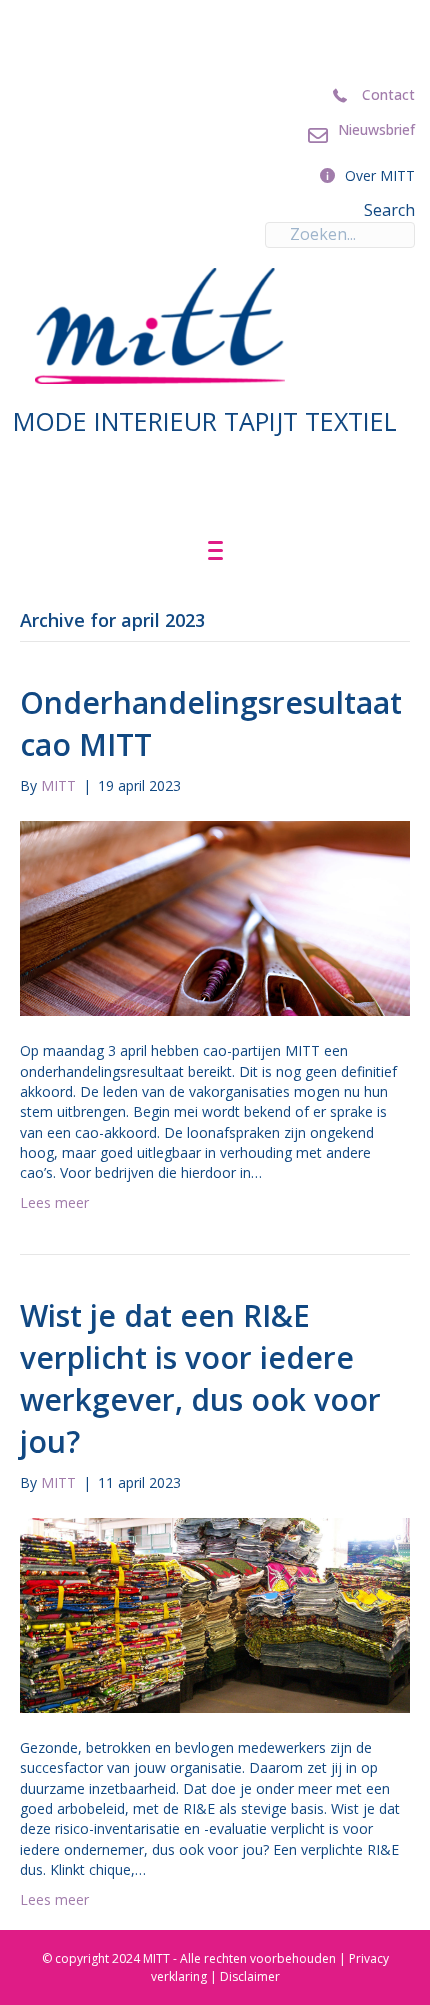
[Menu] (215, 551)
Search (389, 210)
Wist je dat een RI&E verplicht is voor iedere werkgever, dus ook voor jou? (200, 1378)
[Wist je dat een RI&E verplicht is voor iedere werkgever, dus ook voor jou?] (215, 1613)
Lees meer (54, 1202)
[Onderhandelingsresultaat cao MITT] (215, 917)
